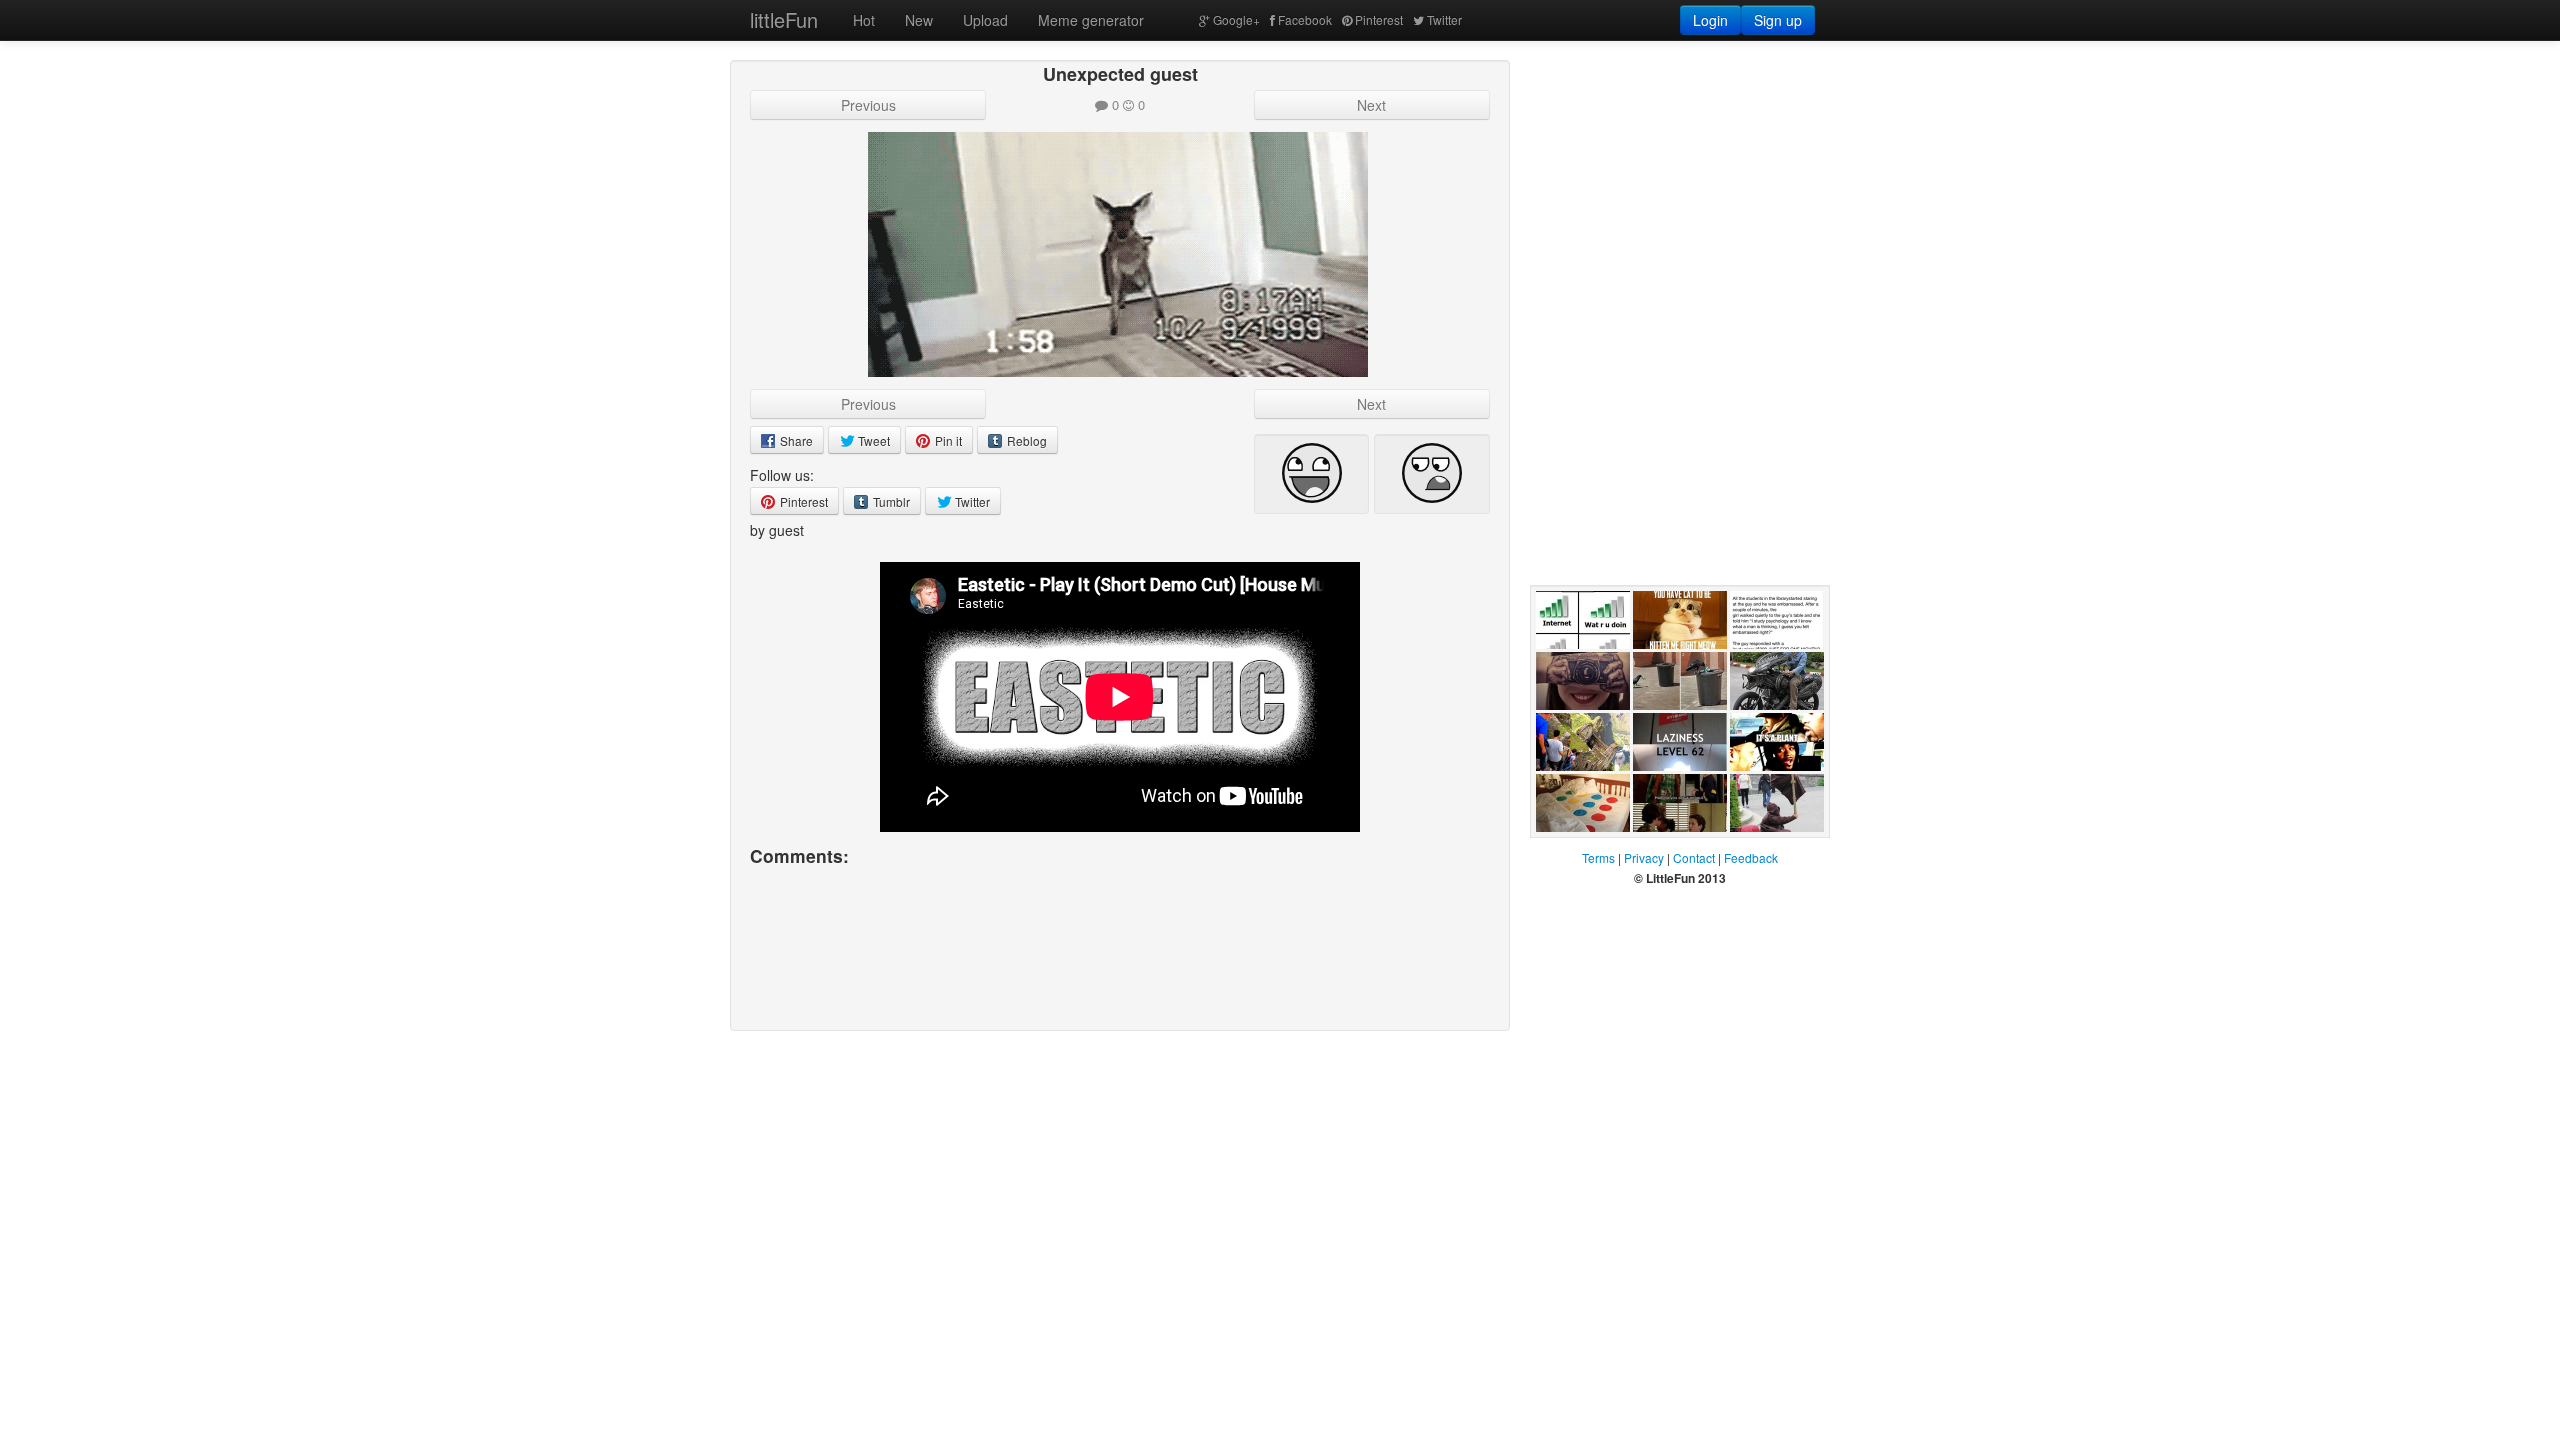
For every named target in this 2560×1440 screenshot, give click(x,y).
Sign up (1778, 20)
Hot (864, 20)
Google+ (1236, 19)
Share (795, 440)
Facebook (1305, 19)
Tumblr (890, 501)
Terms (1598, 857)
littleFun (784, 19)
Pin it (947, 440)
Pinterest (1379, 19)
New (919, 20)
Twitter (1444, 19)
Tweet (872, 440)
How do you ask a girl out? (1677, 852)
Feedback (1751, 857)
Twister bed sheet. (1572, 852)
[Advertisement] (1680, 185)
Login (1710, 20)
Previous (868, 105)
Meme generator (1091, 20)
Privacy (1644, 857)
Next (1371, 105)
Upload (985, 20)
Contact (1694, 857)
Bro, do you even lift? (1766, 852)
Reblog (1025, 440)
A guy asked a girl (1775, 669)
